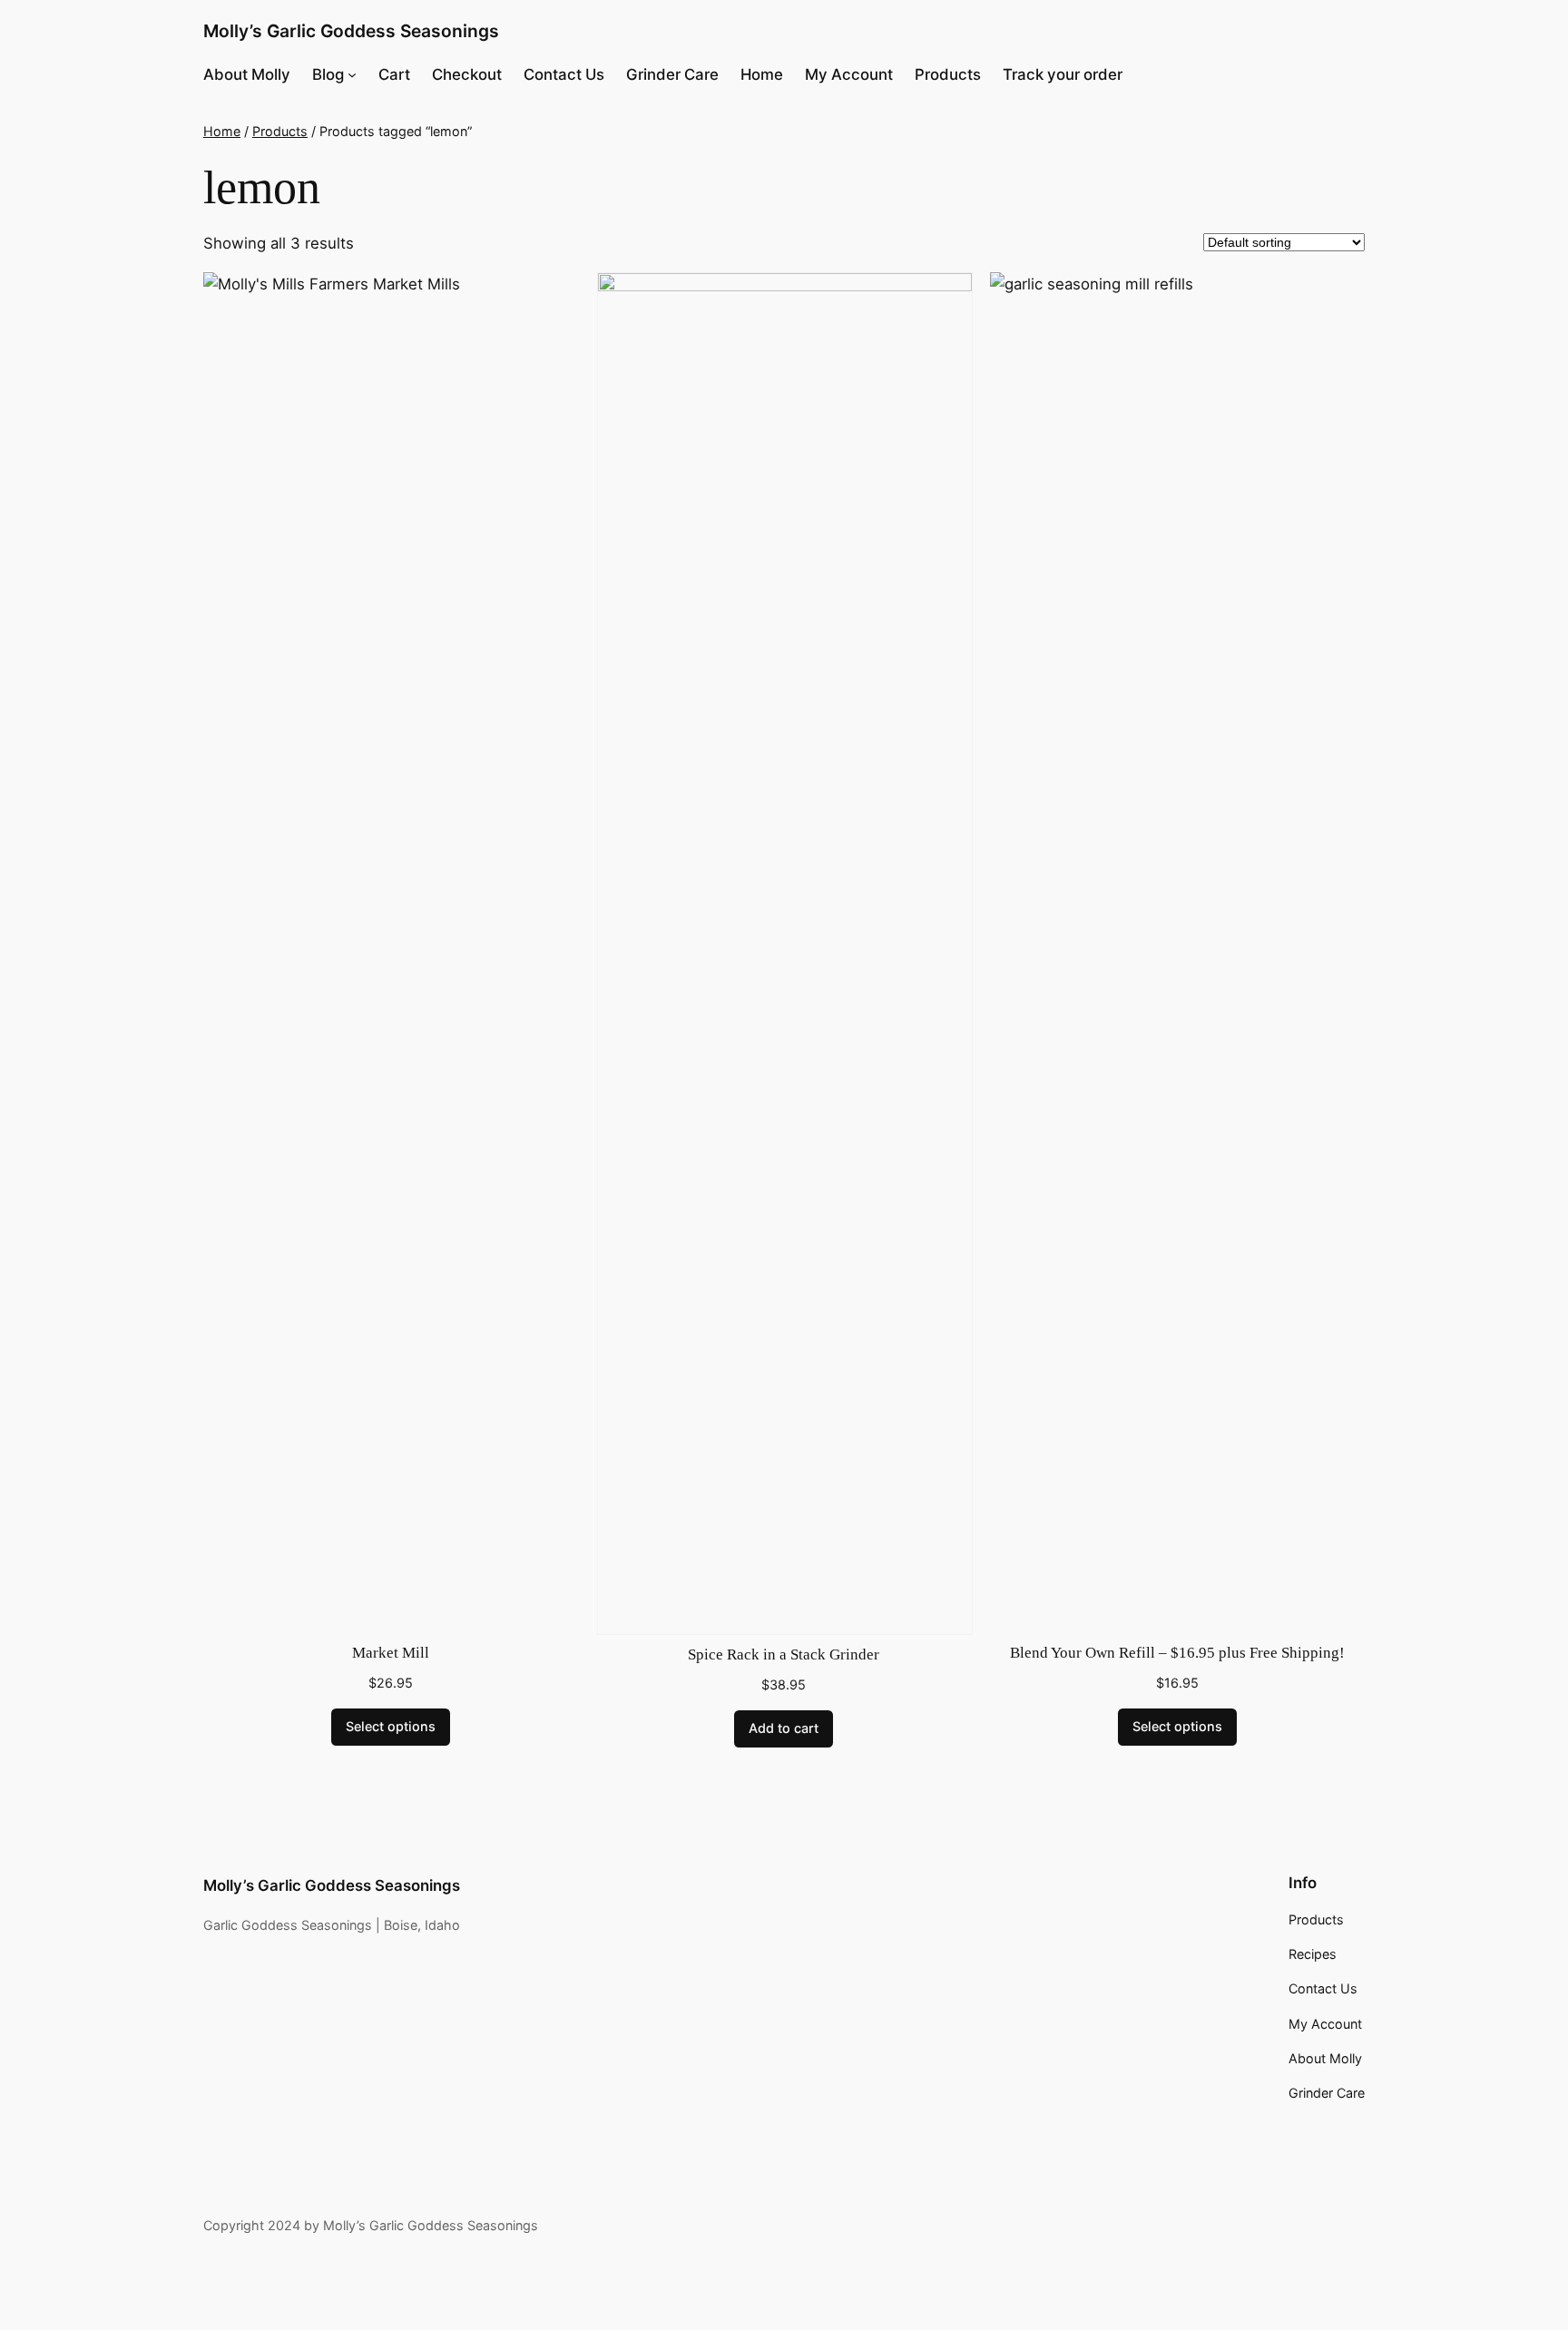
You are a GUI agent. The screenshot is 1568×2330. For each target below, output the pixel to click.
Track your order (1063, 74)
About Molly (247, 74)
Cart (394, 74)
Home (762, 74)
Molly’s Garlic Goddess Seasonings (351, 31)
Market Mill (391, 1653)
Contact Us (564, 74)
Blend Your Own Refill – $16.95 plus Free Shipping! (1177, 1653)
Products (948, 74)
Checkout (467, 74)
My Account (849, 74)
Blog (328, 74)
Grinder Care (672, 74)
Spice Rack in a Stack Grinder (784, 1654)
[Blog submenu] (352, 74)
